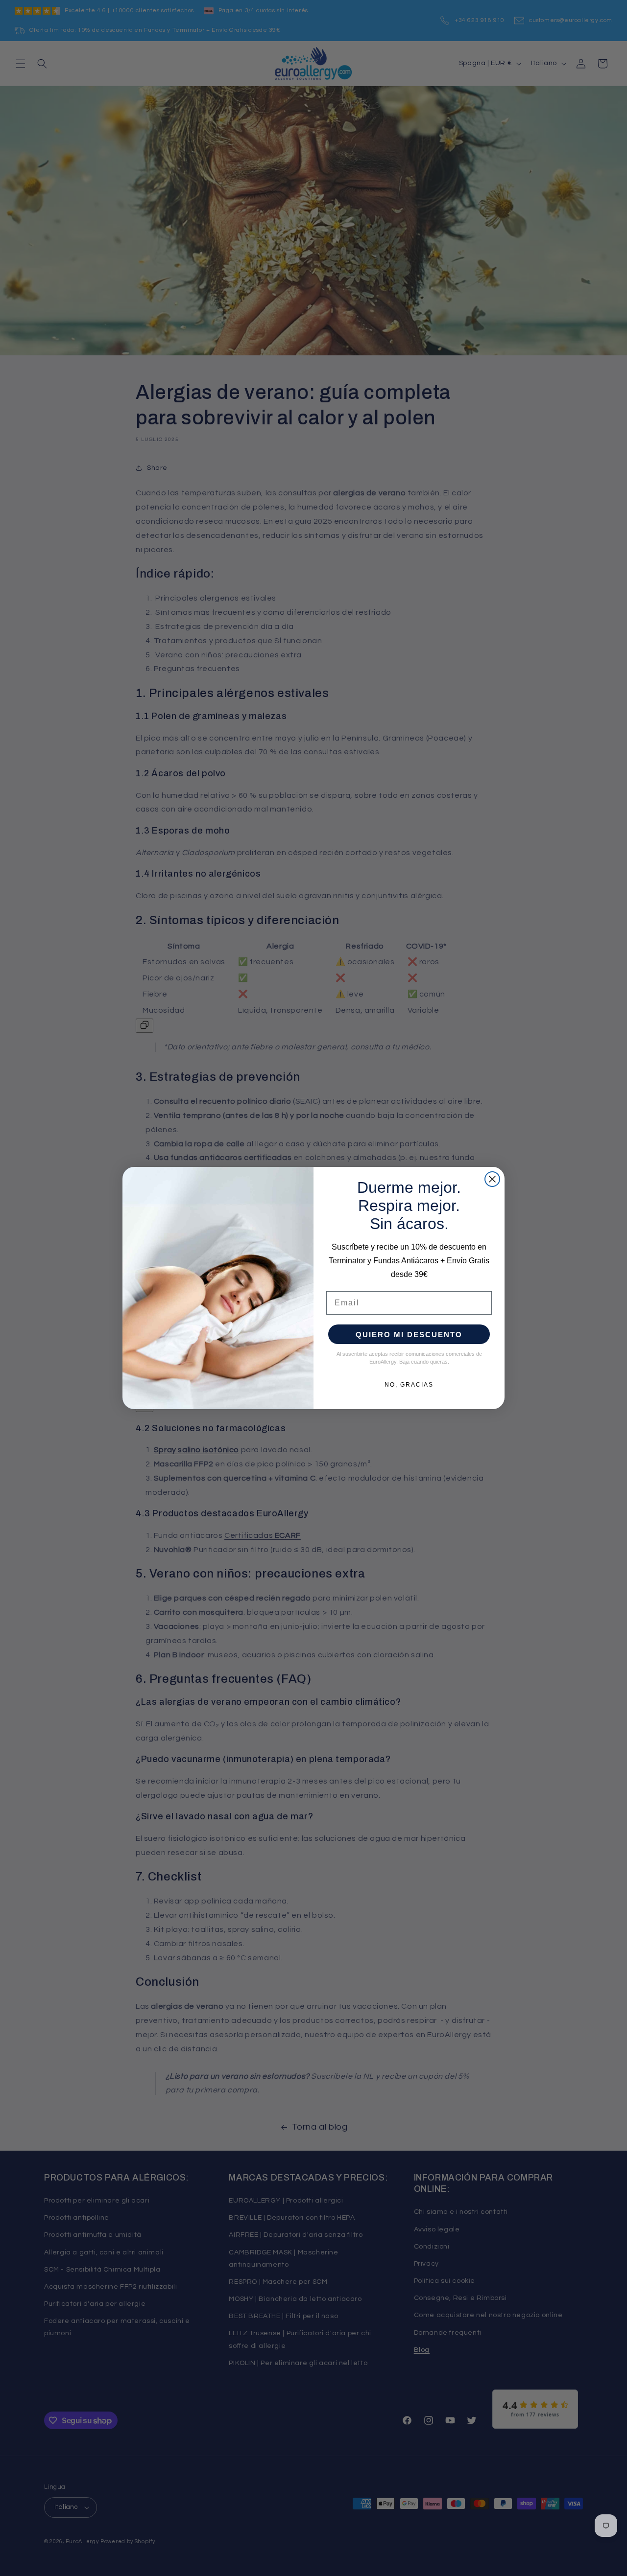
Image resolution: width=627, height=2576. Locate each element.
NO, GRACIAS (409, 1385)
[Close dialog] (492, 1179)
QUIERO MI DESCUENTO (409, 1334)
